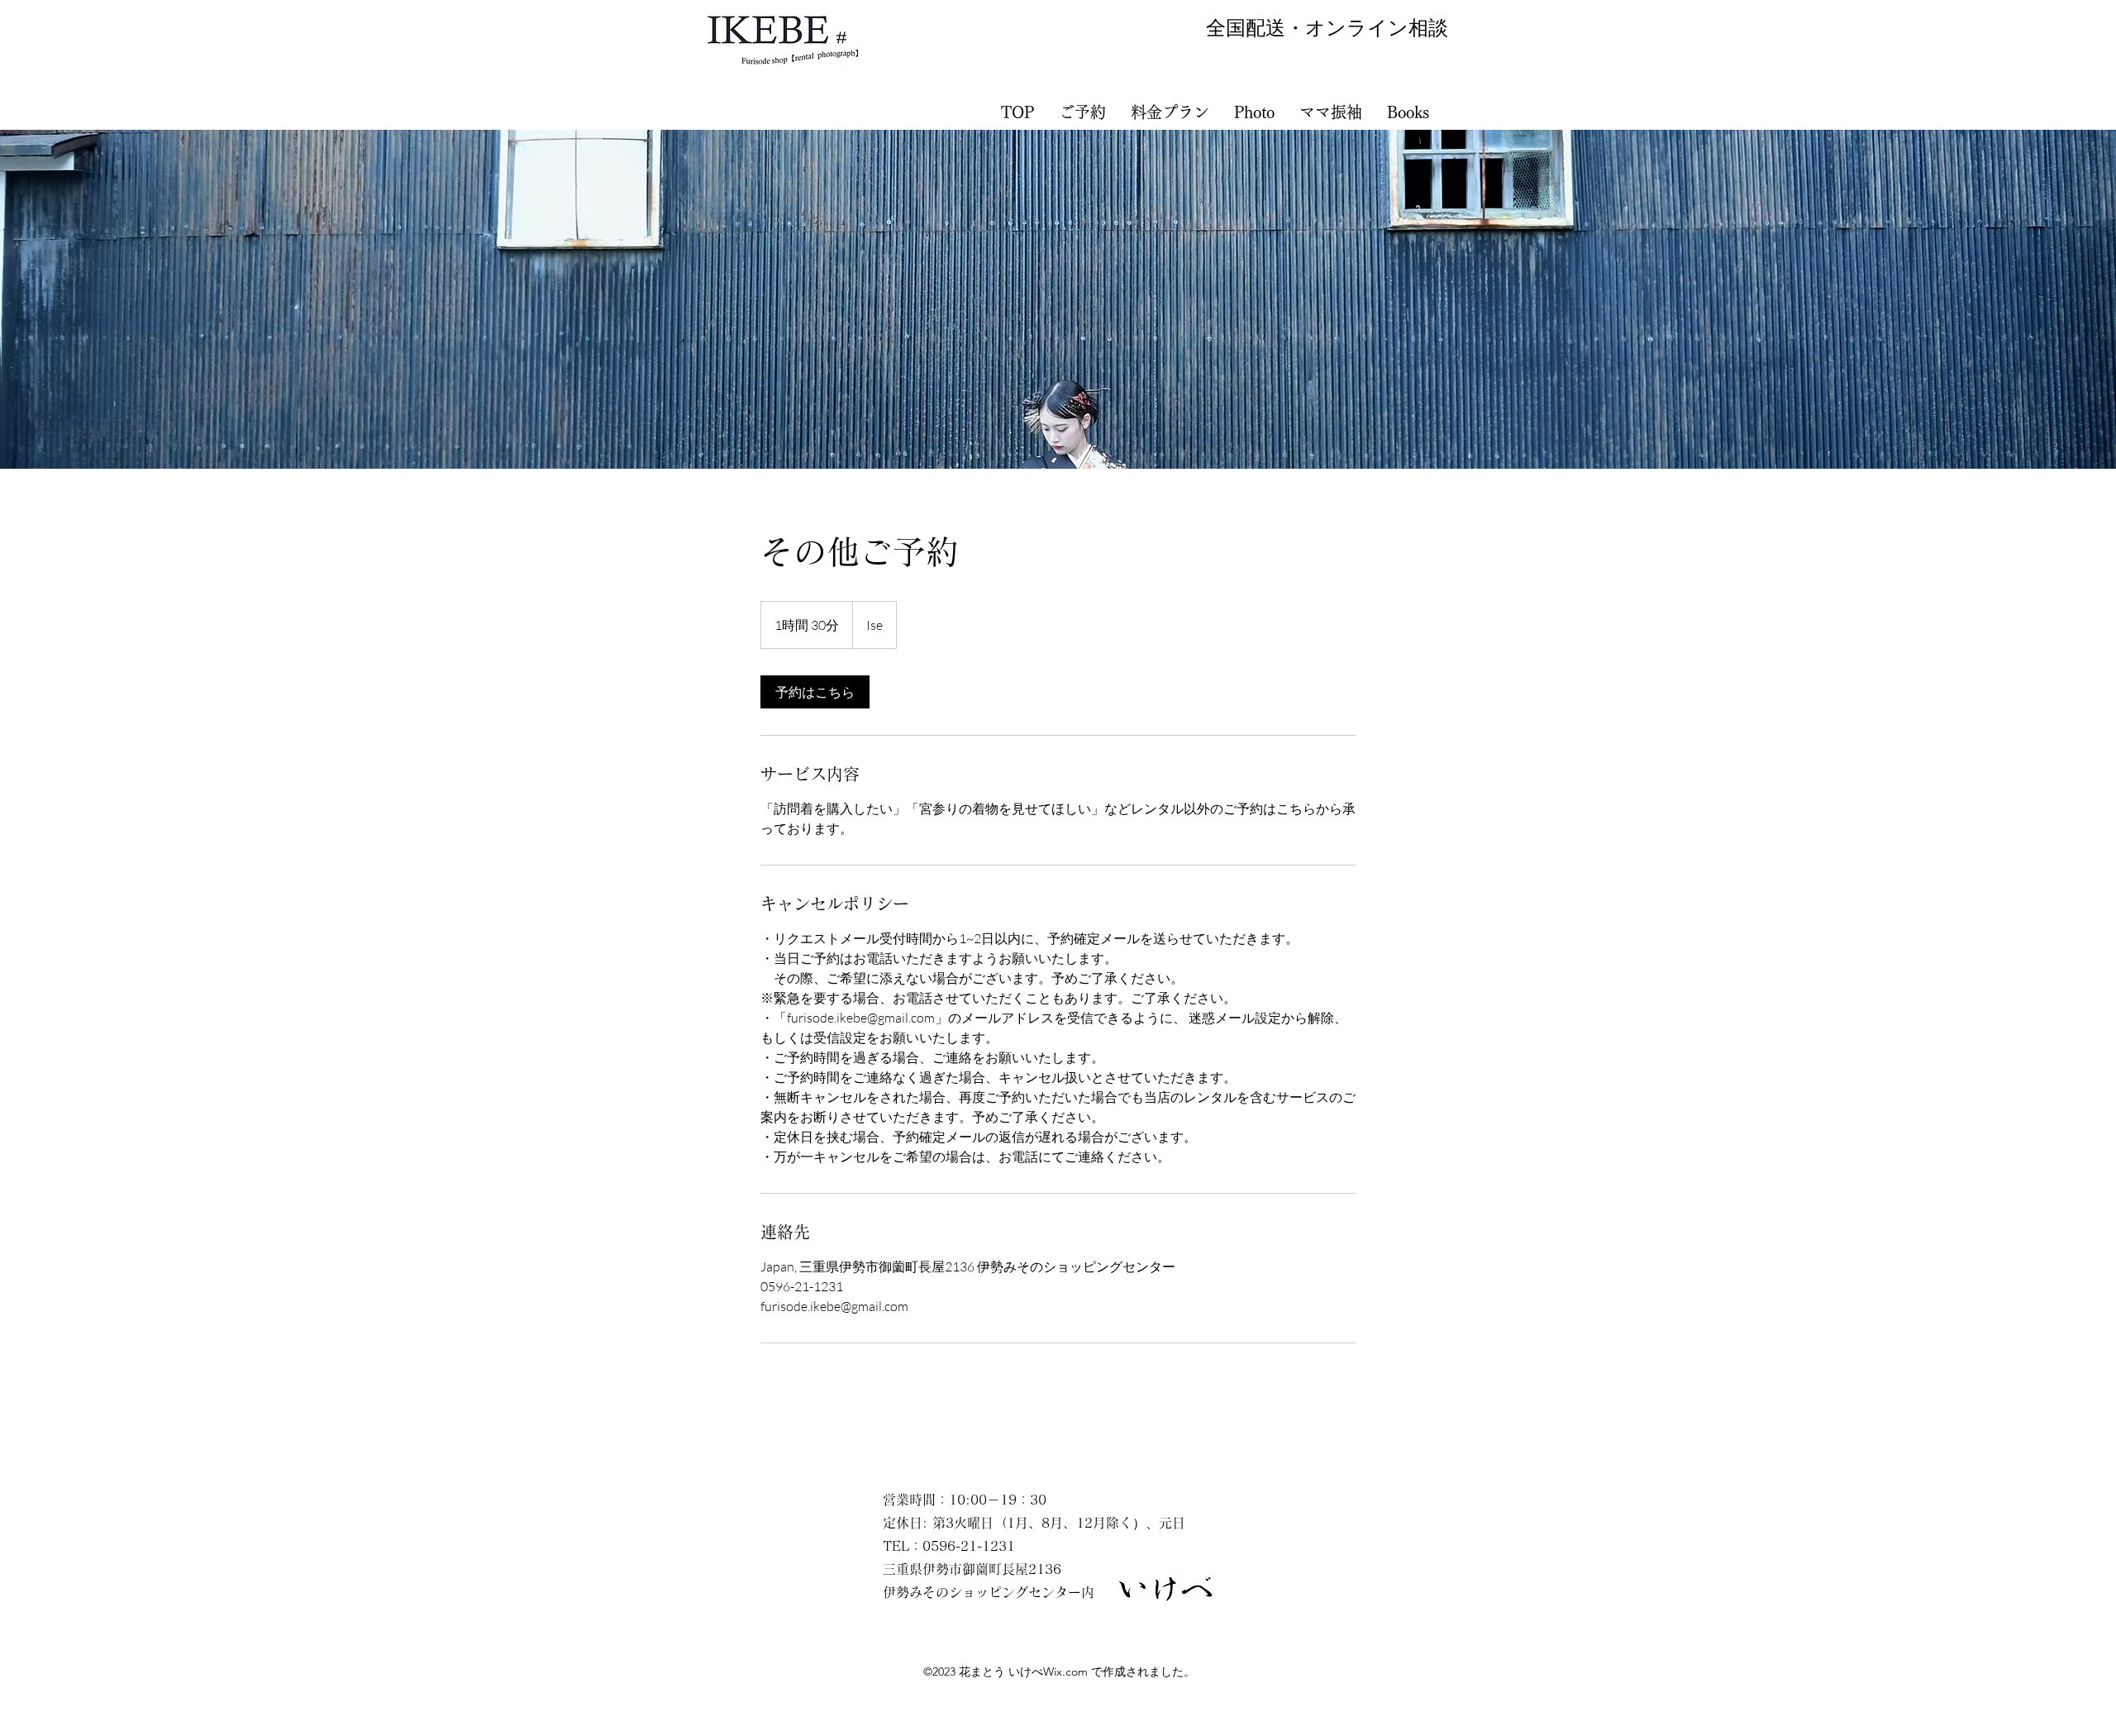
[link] (815, 692)
